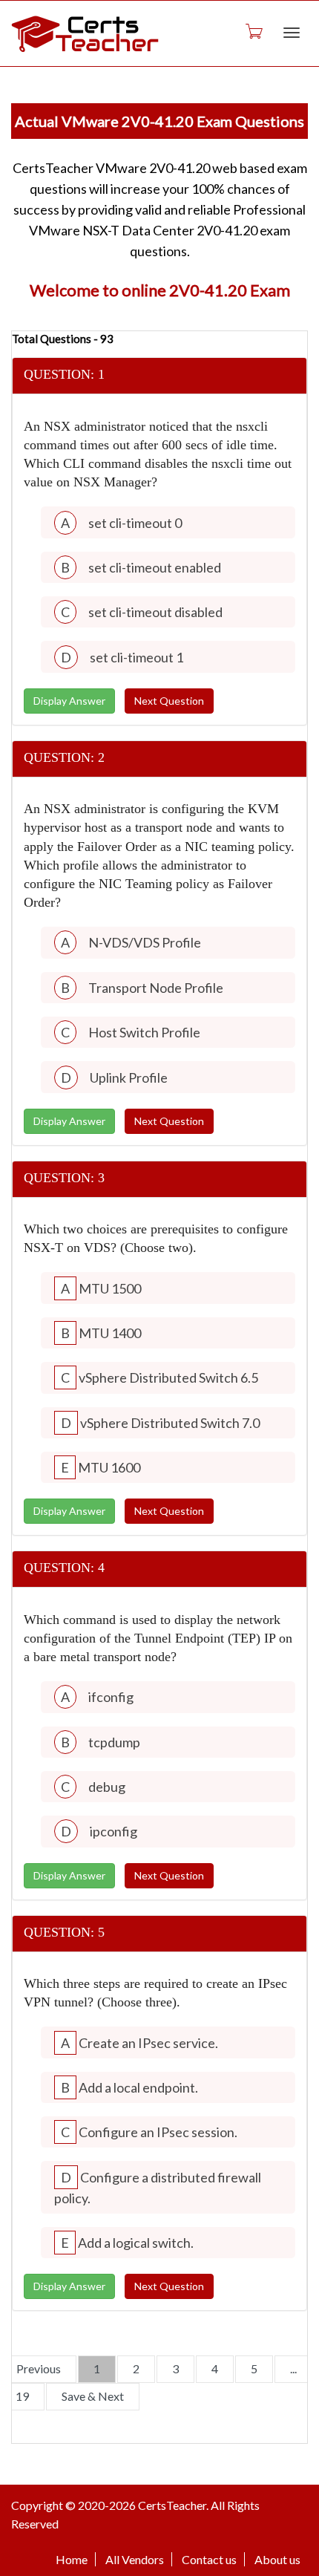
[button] (159, 376)
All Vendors (135, 2559)
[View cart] (253, 30)
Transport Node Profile (156, 988)
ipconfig (114, 1831)
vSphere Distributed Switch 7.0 (170, 1423)
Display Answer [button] (69, 701)
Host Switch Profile (144, 1032)
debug (107, 1787)
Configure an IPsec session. (158, 2132)
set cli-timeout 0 (135, 523)
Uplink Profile (129, 1077)
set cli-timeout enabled (155, 567)
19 (22, 2396)
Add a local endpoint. (138, 2087)
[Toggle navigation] (292, 33)
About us (277, 2559)
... (293, 2368)
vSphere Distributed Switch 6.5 (168, 1377)
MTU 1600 (109, 1467)
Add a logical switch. (136, 2243)
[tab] (159, 376)
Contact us (209, 2559)
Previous (39, 2368)
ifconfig (111, 1697)
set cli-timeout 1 (137, 657)
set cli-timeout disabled (155, 612)
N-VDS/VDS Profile (145, 942)
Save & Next (93, 2396)
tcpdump (114, 1742)
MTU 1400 (110, 1333)
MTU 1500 (110, 1288)
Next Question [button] (169, 701)
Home (72, 2559)
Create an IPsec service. (148, 2043)
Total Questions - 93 (63, 339)
